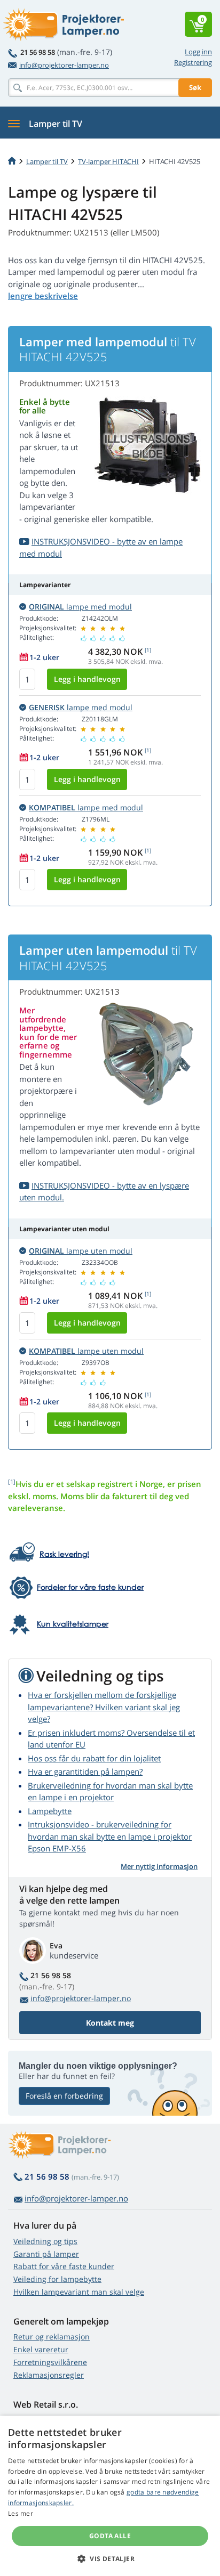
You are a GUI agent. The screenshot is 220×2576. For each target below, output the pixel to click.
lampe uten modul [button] (81, 1251)
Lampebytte (50, 1811)
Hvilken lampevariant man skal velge (79, 2292)
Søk (195, 87)
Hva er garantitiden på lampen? (85, 1771)
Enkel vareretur (41, 2349)
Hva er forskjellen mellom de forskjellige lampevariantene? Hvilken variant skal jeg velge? (104, 1707)
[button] (110, 2558)
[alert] (110, 2496)
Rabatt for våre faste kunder (64, 2266)
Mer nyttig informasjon (159, 1866)
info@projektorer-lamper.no (64, 65)
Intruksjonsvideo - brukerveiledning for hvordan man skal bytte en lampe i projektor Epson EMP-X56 (110, 1836)
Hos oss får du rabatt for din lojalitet (94, 1758)
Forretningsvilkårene (50, 2362)
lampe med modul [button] (80, 607)
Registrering (193, 62)
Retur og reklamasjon (52, 2337)
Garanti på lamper (46, 2254)
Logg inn (198, 52)
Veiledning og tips (45, 2241)
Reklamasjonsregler (49, 2375)
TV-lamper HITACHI (108, 161)
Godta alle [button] (110, 2536)
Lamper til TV (47, 161)
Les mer (21, 2513)
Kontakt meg (110, 2023)
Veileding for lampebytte (57, 2279)
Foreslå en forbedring (64, 2096)
